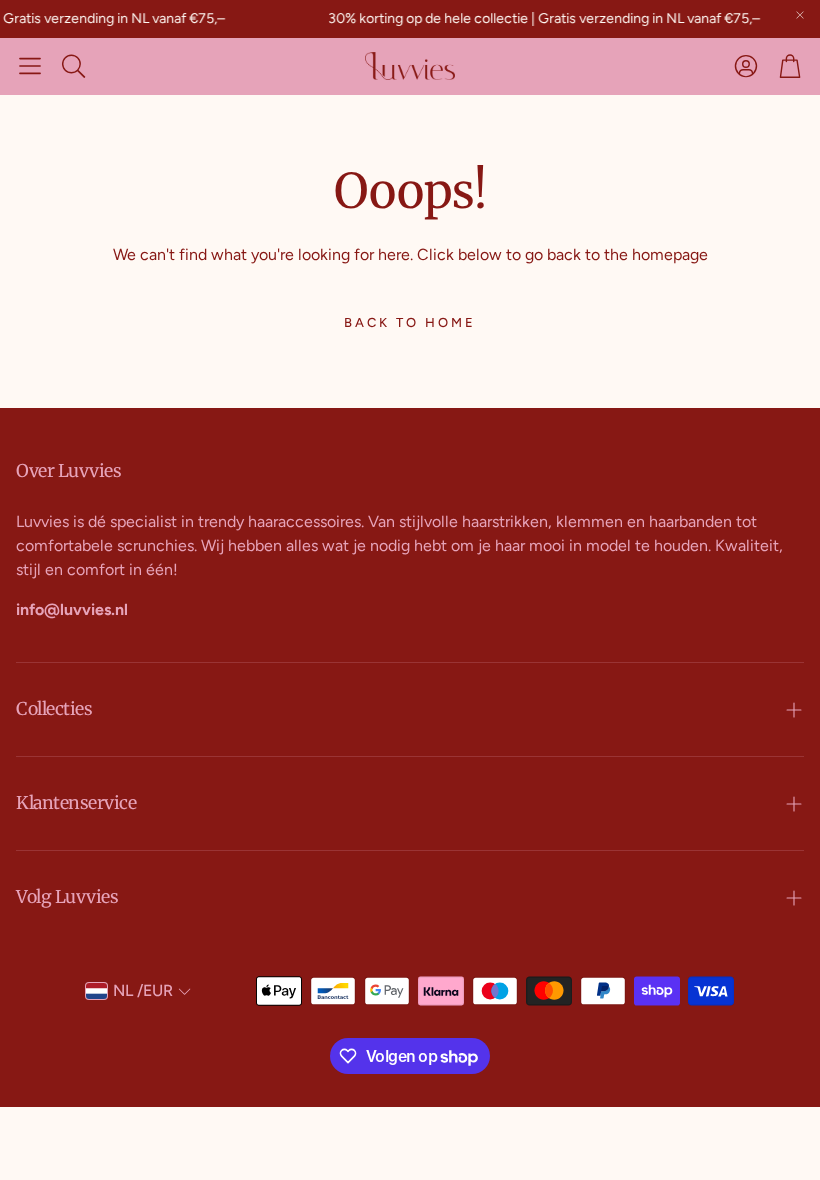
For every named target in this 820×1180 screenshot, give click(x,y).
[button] (30, 66)
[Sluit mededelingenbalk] (800, 15)
